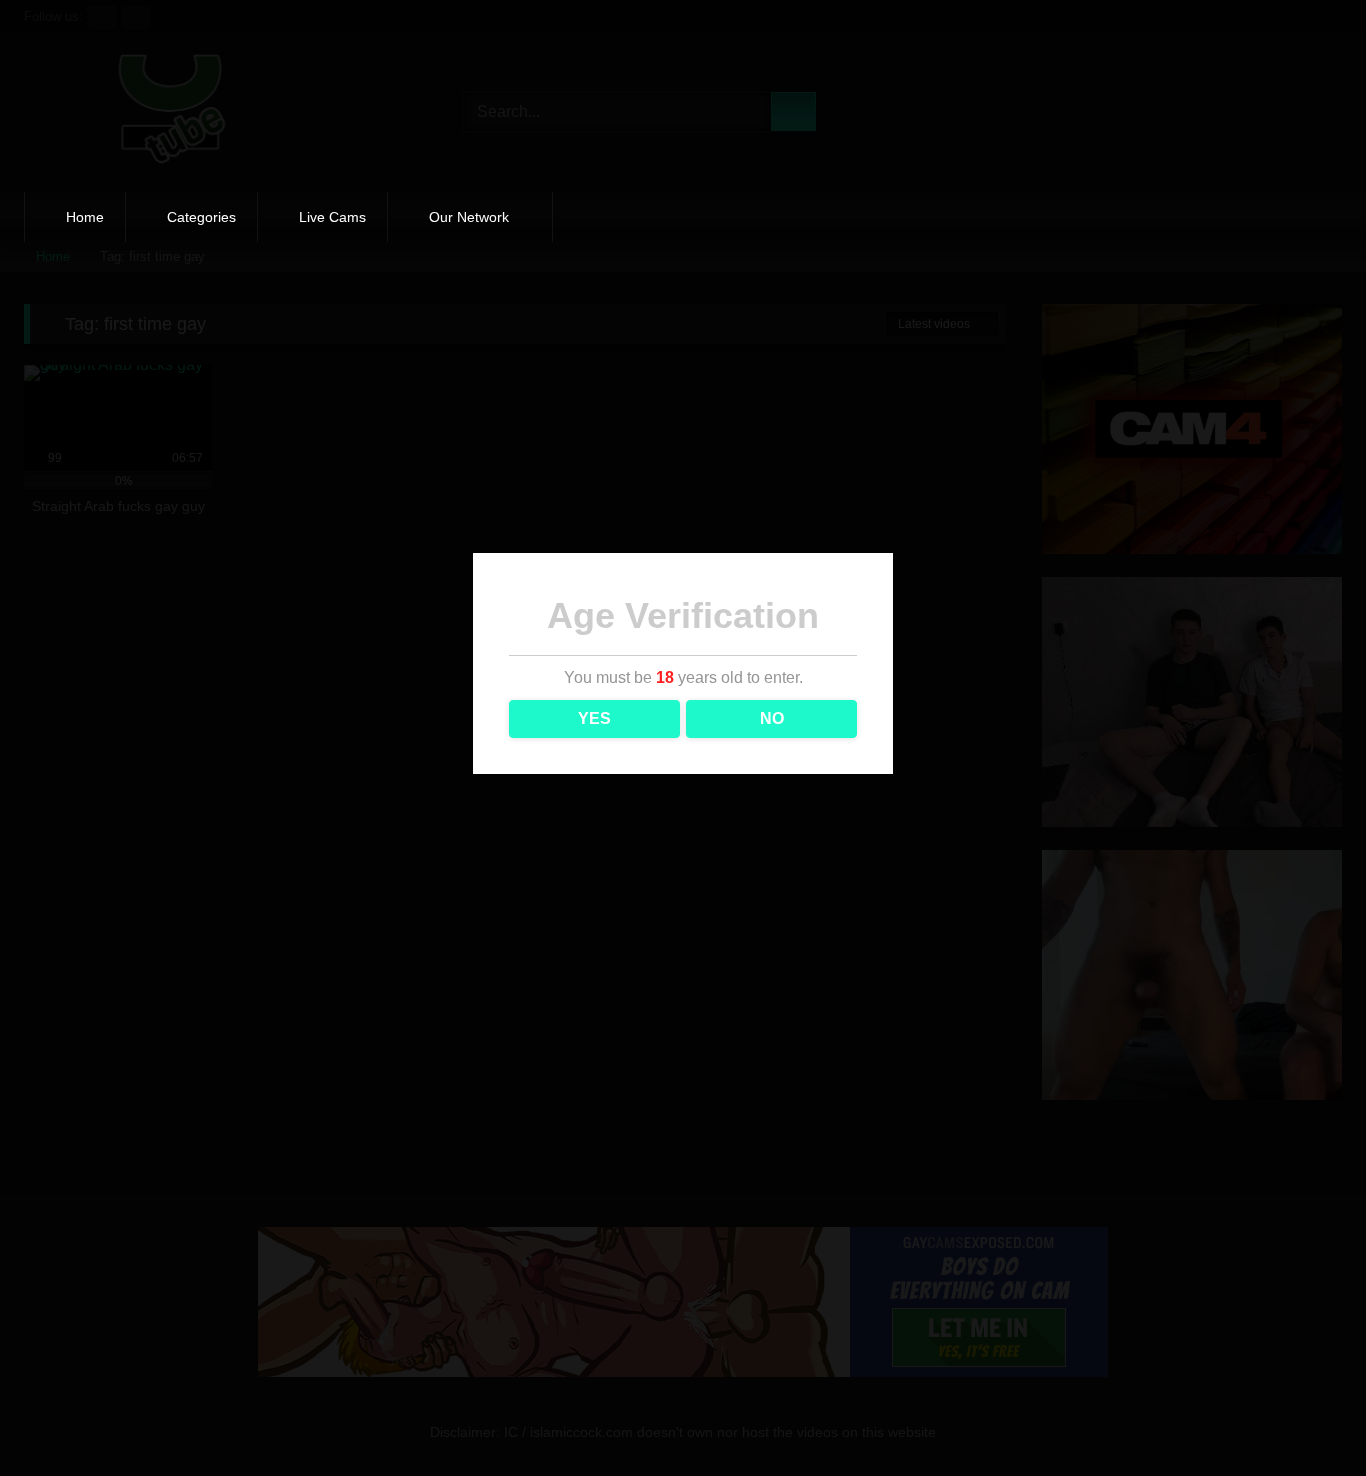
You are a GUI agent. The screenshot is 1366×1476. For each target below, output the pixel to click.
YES (594, 718)
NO (772, 718)
